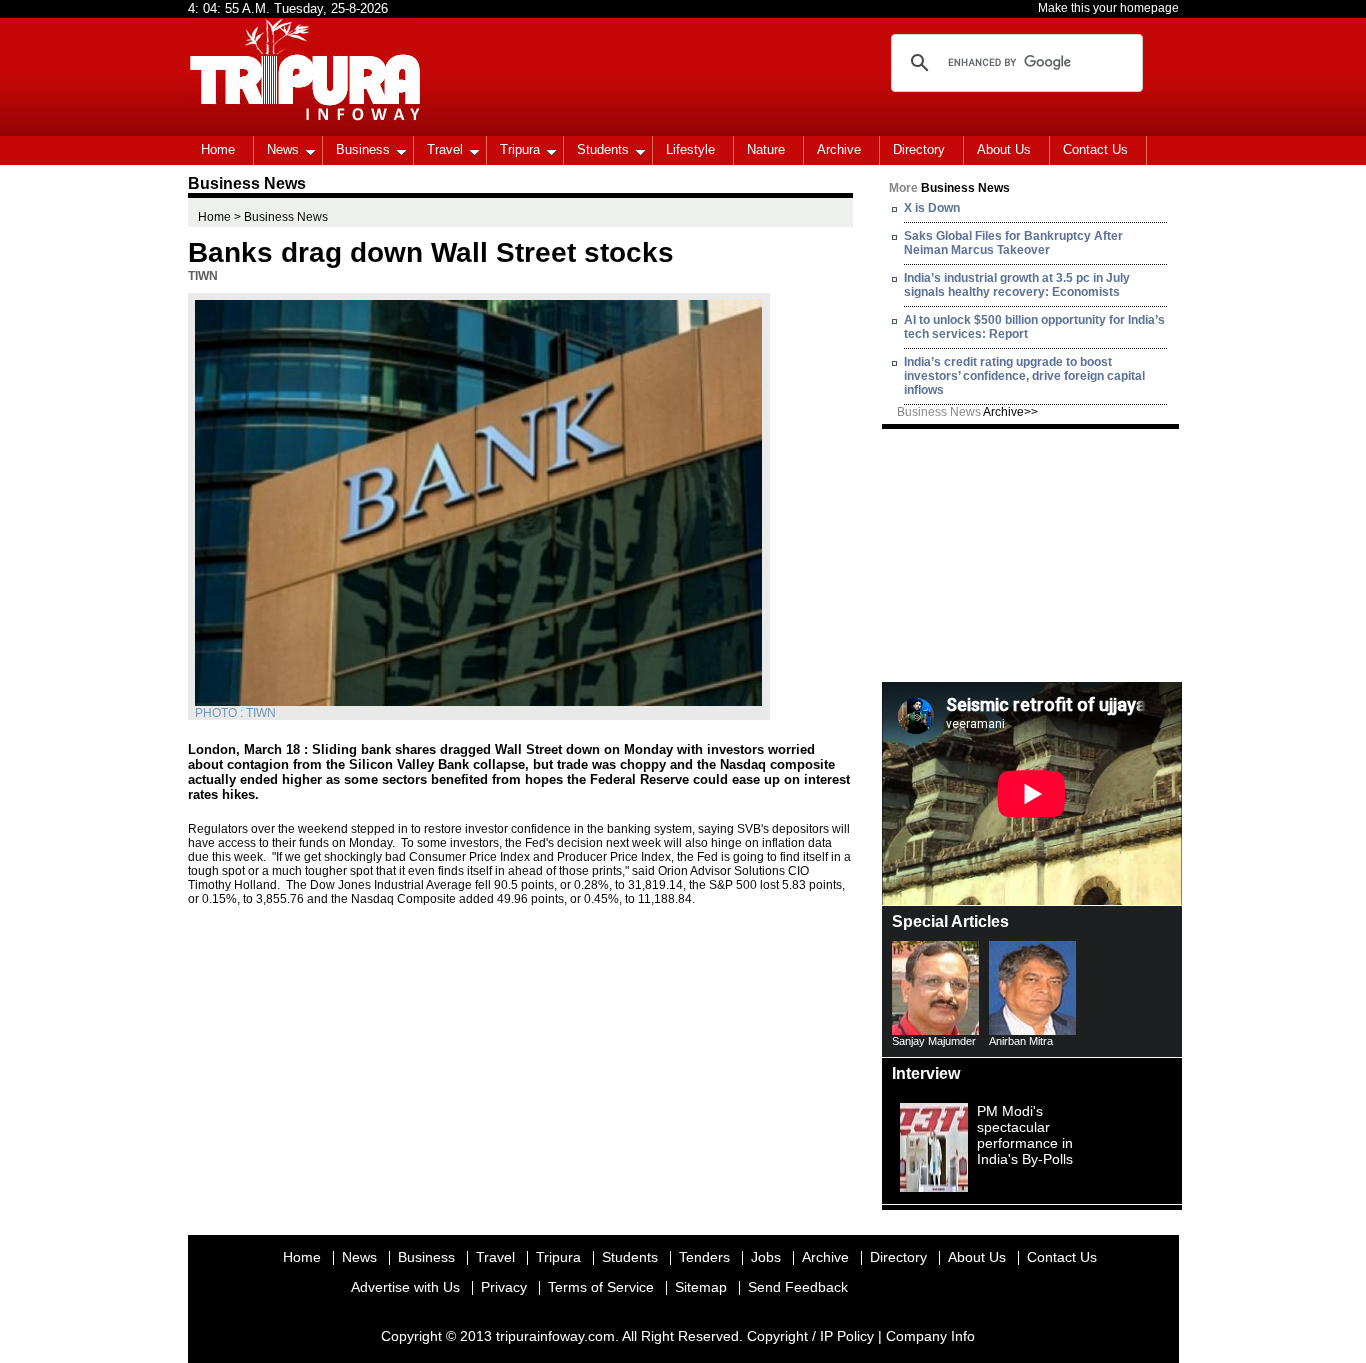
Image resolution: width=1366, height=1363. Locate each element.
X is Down (932, 208)
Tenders (704, 1257)
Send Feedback (798, 1287)
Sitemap (701, 1287)
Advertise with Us (405, 1287)
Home (218, 149)
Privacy (504, 1287)
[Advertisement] (1032, 554)
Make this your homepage (1108, 8)
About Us (1004, 149)
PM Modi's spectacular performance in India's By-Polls (1025, 1135)
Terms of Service (601, 1287)
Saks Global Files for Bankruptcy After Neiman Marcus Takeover (1013, 243)
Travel (445, 149)
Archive (839, 149)
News (283, 149)
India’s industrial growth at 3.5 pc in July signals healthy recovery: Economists (1017, 285)
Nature (766, 149)
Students (603, 149)
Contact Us (1095, 149)
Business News (967, 412)
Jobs (766, 1257)
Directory (919, 149)
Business (363, 149)
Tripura (520, 149)
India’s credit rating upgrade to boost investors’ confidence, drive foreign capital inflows (1024, 376)
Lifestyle (690, 149)
